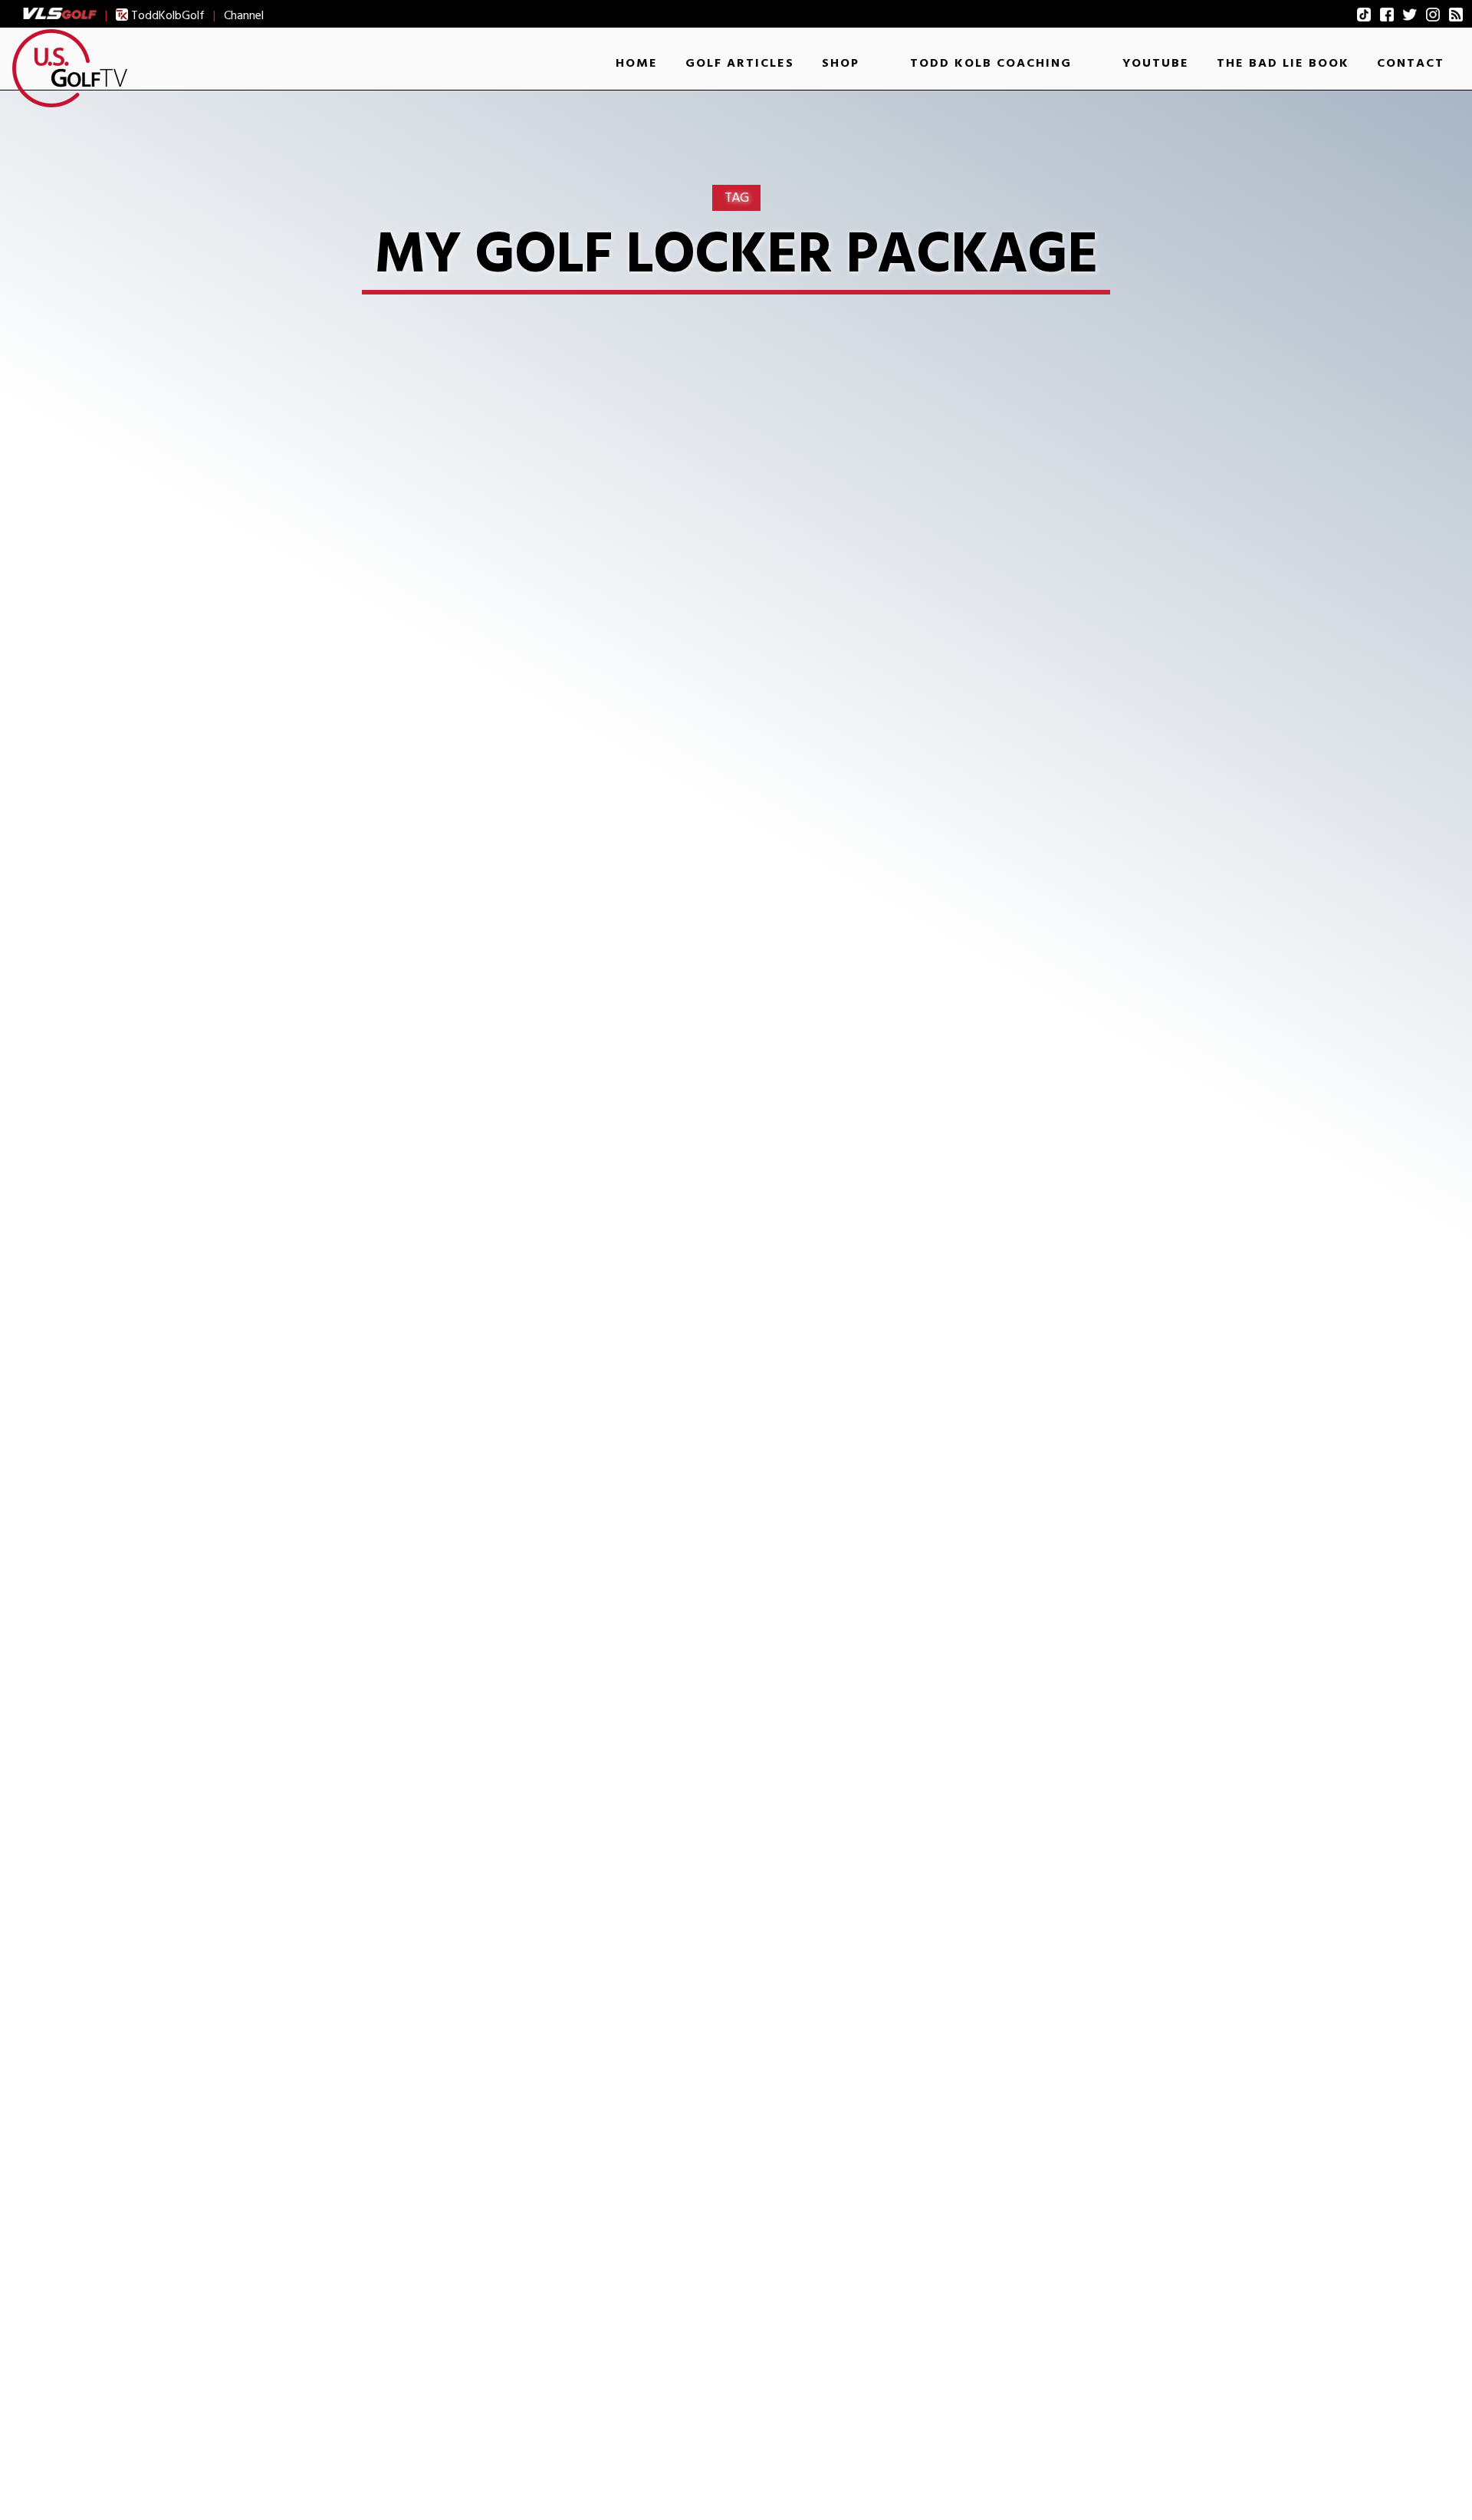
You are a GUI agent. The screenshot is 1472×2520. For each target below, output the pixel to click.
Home (637, 63)
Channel (244, 15)
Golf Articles (740, 63)
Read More (307, 1330)
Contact (1411, 63)
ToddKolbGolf (166, 15)
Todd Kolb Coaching (991, 63)
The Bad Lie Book (1283, 63)
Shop (841, 63)
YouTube (1156, 63)
